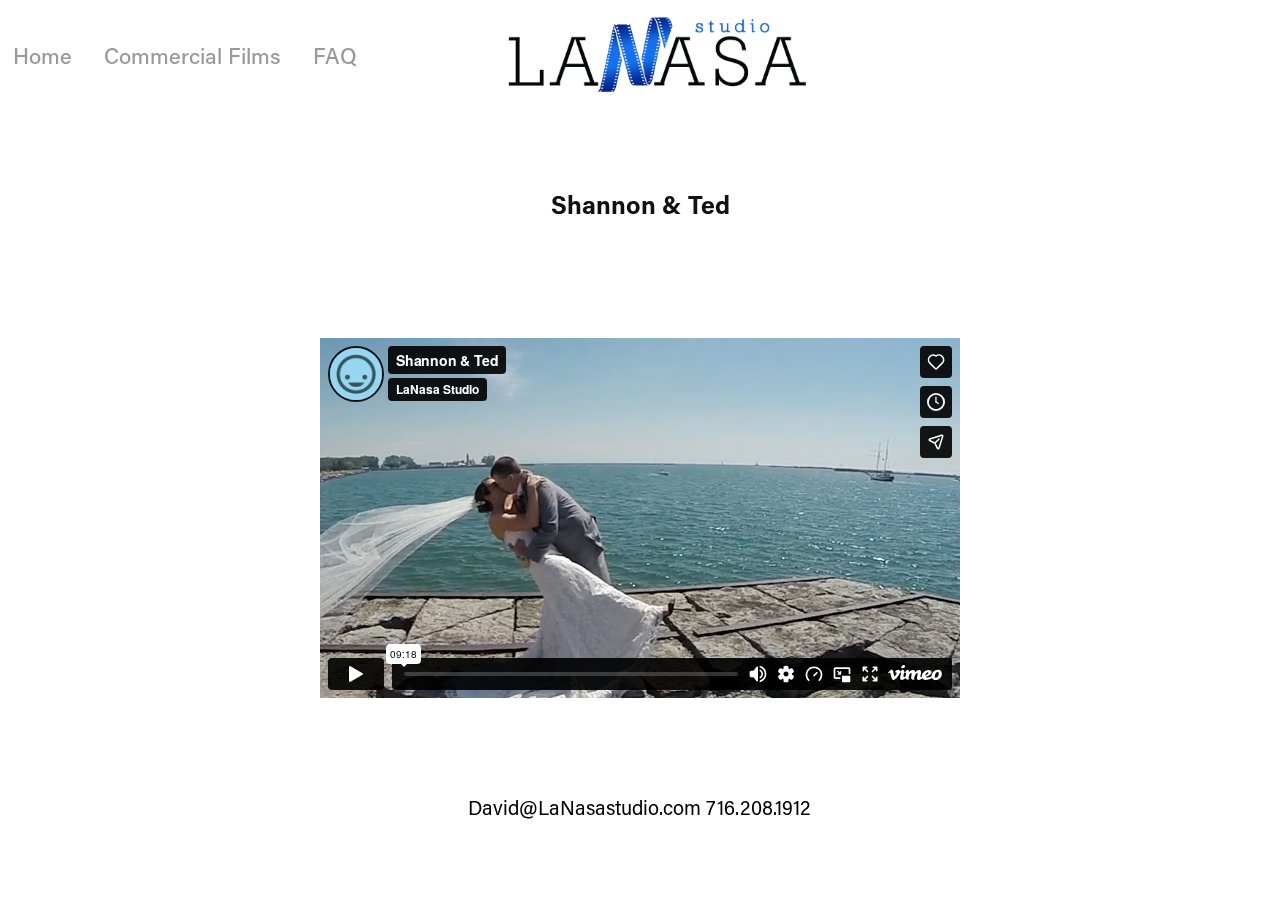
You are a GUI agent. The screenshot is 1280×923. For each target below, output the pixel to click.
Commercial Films (192, 55)
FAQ (335, 55)
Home (42, 55)
